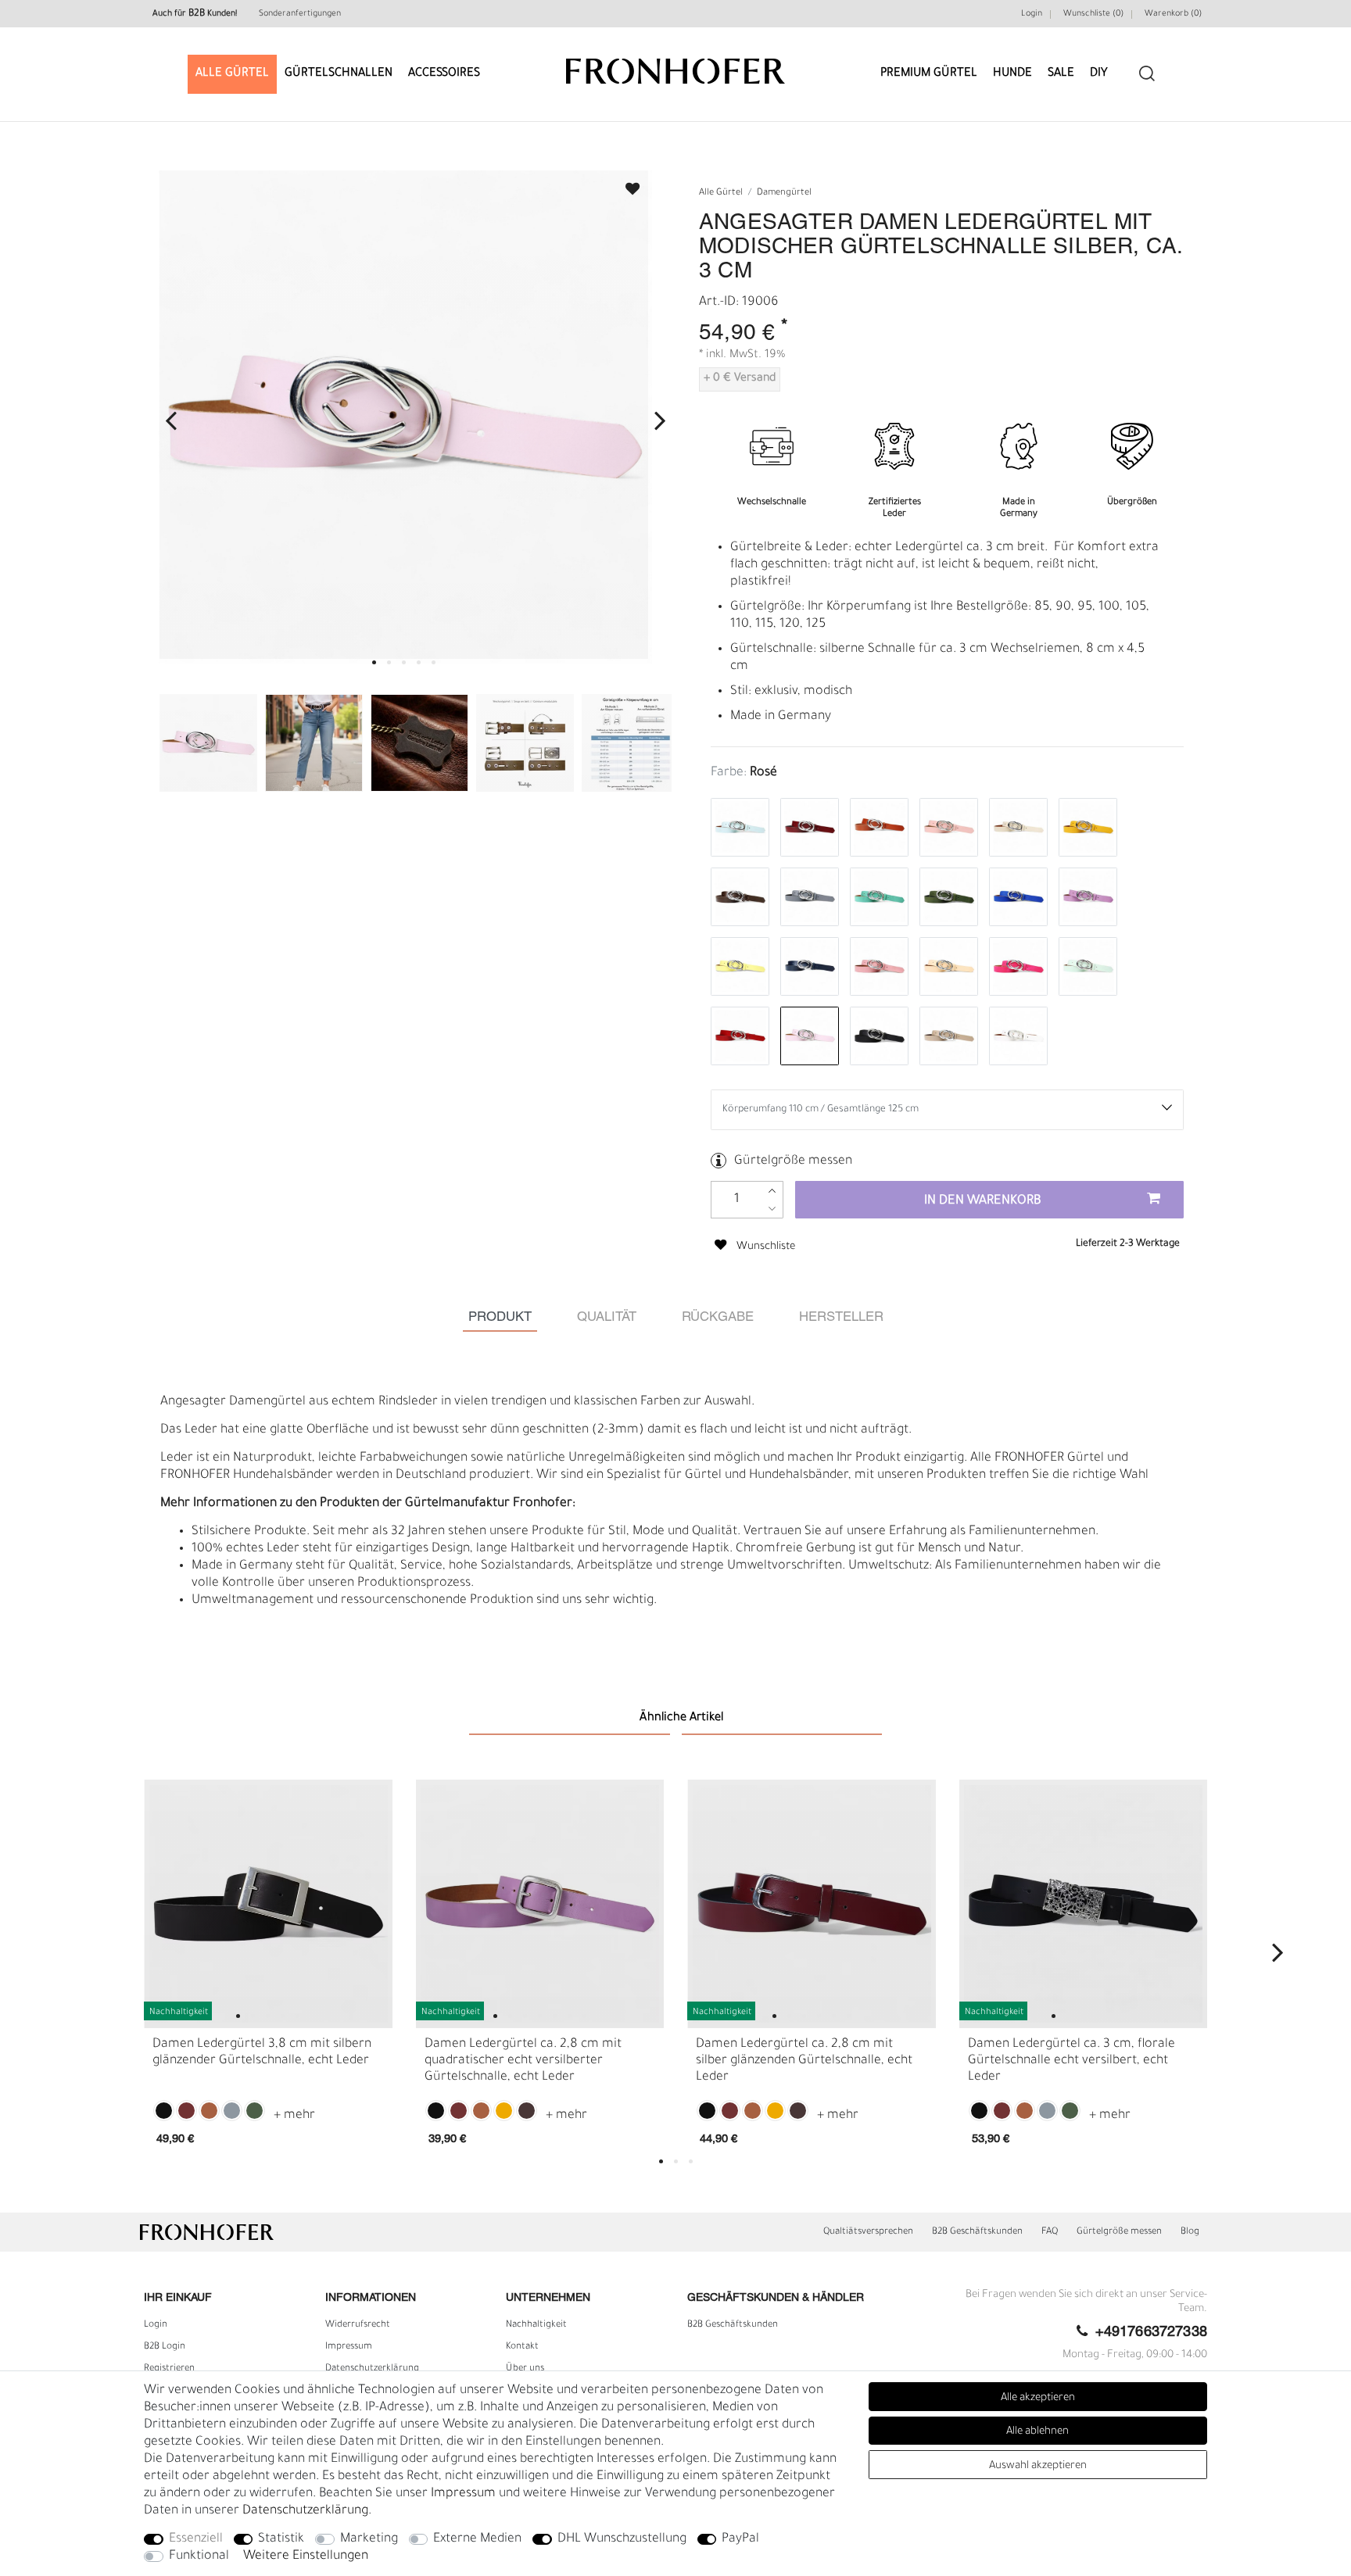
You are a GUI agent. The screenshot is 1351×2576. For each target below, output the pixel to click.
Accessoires (444, 74)
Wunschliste (625, 184)
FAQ (1050, 2232)
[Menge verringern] (772, 1209)
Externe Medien (477, 2539)
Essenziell (196, 2539)
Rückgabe (718, 1317)
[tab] (500, 1317)
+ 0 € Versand (740, 379)
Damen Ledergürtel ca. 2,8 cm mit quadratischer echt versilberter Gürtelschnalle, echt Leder (523, 2061)
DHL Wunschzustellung (622, 2539)
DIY (1099, 74)
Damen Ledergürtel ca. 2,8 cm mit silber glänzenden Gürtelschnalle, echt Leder (804, 2061)
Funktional (199, 2556)
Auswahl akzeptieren (1038, 2466)
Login (1032, 14)
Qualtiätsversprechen (868, 2232)
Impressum (349, 2347)
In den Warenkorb (983, 1201)
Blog (1190, 2232)
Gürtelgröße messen (793, 1161)
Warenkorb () (1173, 14)
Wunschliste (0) (1093, 14)
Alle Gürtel (232, 74)
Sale (1061, 74)
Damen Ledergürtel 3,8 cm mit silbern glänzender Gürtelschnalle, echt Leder (262, 2053)
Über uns (525, 2369)
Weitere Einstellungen (306, 2556)
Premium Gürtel (929, 74)
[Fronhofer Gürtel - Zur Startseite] (675, 64)
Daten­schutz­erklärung (372, 2369)
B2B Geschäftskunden (977, 2232)
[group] (268, 1904)
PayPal (740, 2539)
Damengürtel (784, 193)
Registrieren (169, 2369)
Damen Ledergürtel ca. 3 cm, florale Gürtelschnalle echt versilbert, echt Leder (1071, 2061)
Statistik (281, 2539)
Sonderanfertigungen (300, 14)
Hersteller (841, 1317)
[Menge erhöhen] (772, 1191)
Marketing (369, 2539)
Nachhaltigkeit (536, 2325)
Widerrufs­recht (358, 2325)
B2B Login (165, 2347)
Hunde (1012, 74)
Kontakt (522, 2347)
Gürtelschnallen (339, 74)
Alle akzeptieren (1038, 2398)
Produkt (500, 1317)
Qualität (607, 1317)
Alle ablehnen (1037, 2432)
